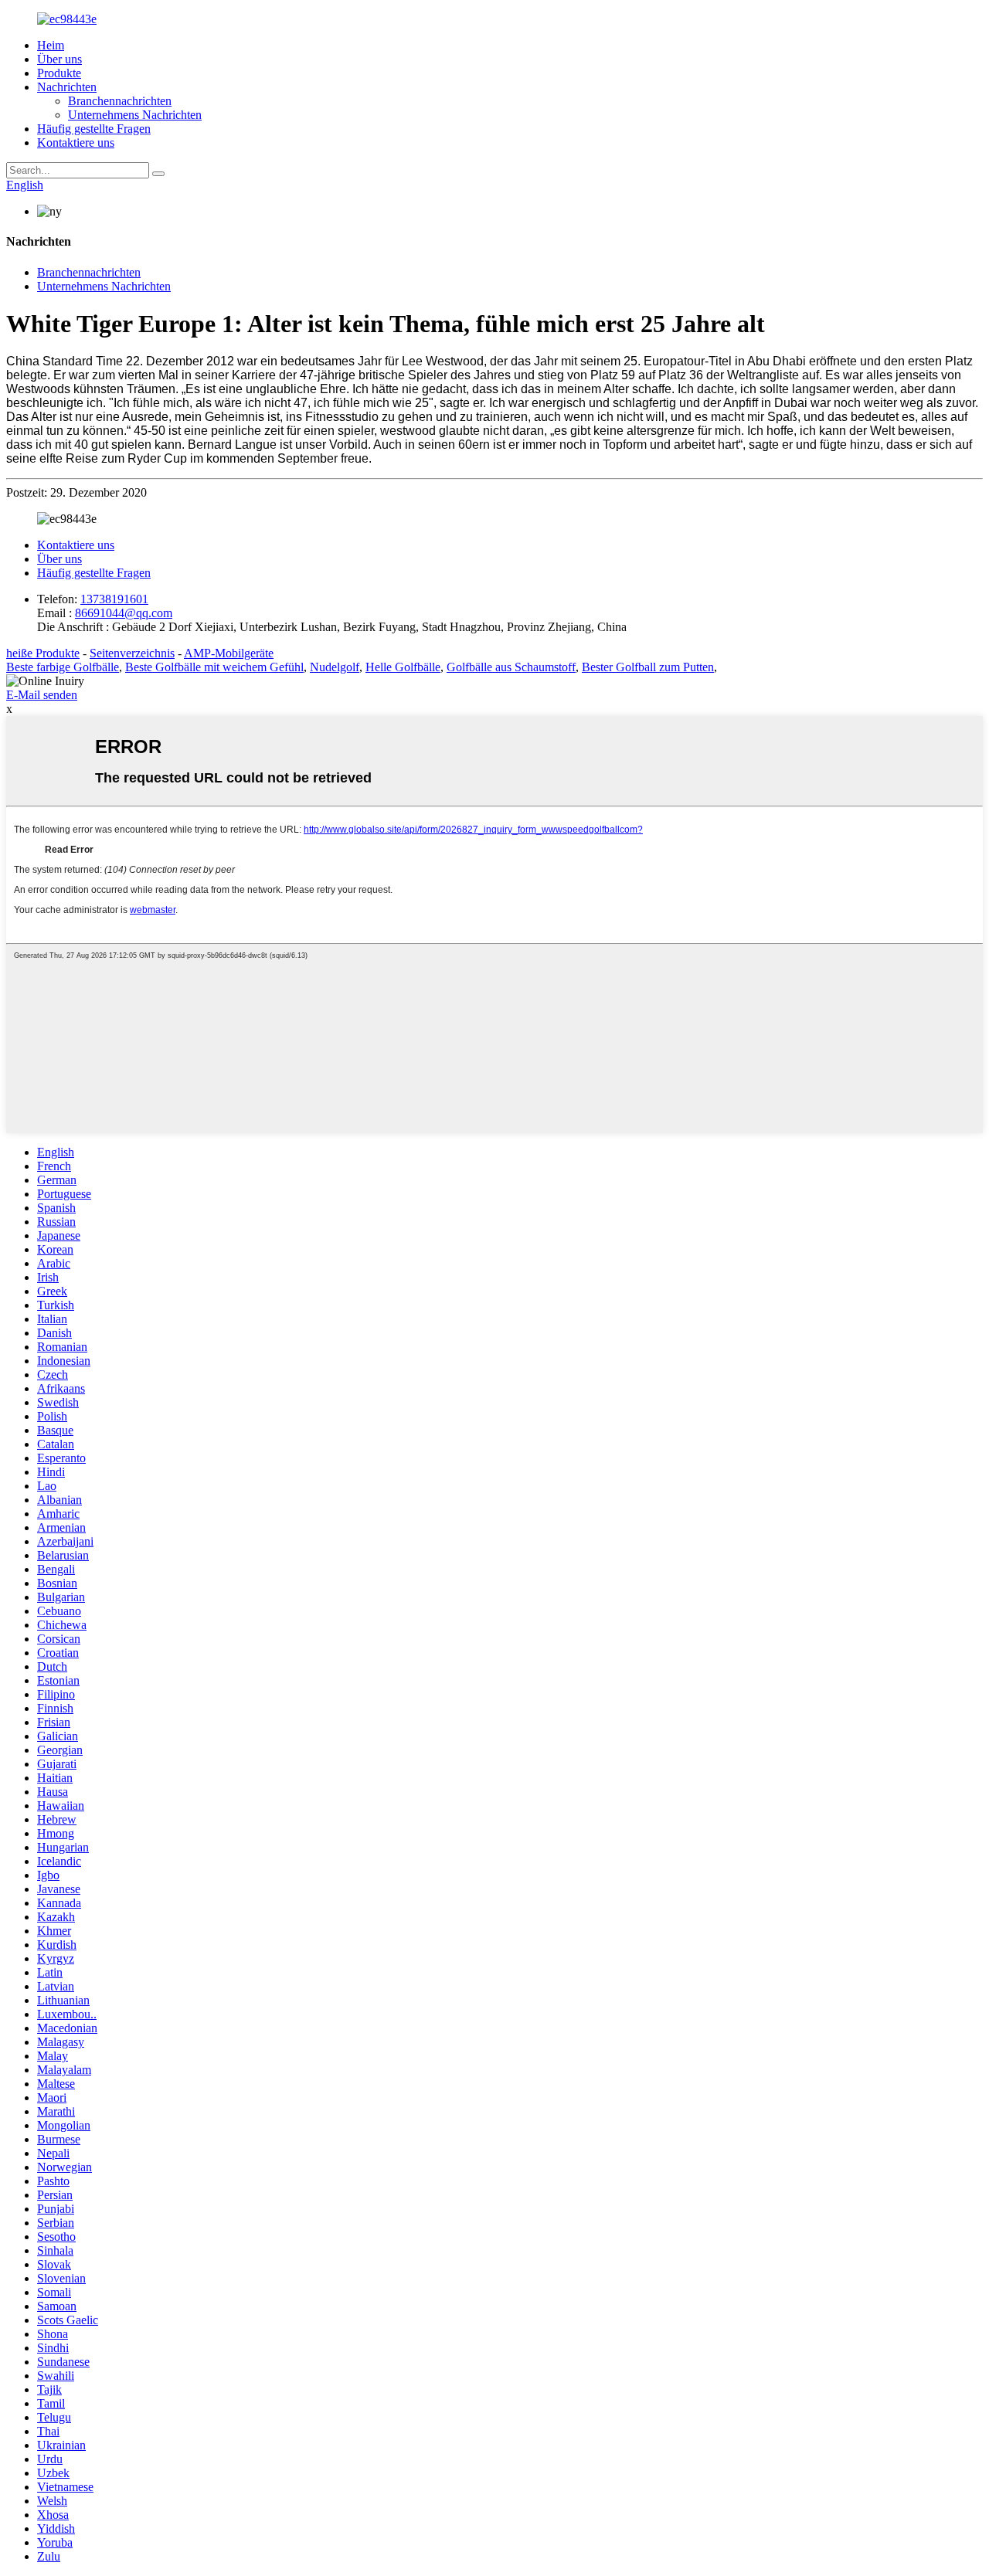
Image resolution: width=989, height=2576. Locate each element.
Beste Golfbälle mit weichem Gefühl (214, 667)
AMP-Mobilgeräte (229, 653)
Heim (51, 45)
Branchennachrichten (120, 101)
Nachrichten (67, 87)
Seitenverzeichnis (132, 653)
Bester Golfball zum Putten (648, 667)
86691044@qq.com (124, 613)
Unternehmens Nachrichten (135, 115)
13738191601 (114, 599)
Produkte (59, 73)
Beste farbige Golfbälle (63, 667)
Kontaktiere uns (76, 143)
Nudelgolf (335, 667)
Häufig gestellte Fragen (94, 129)
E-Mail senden (42, 695)
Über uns (59, 59)
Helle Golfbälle (403, 667)
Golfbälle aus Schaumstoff (511, 667)
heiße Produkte (43, 653)
